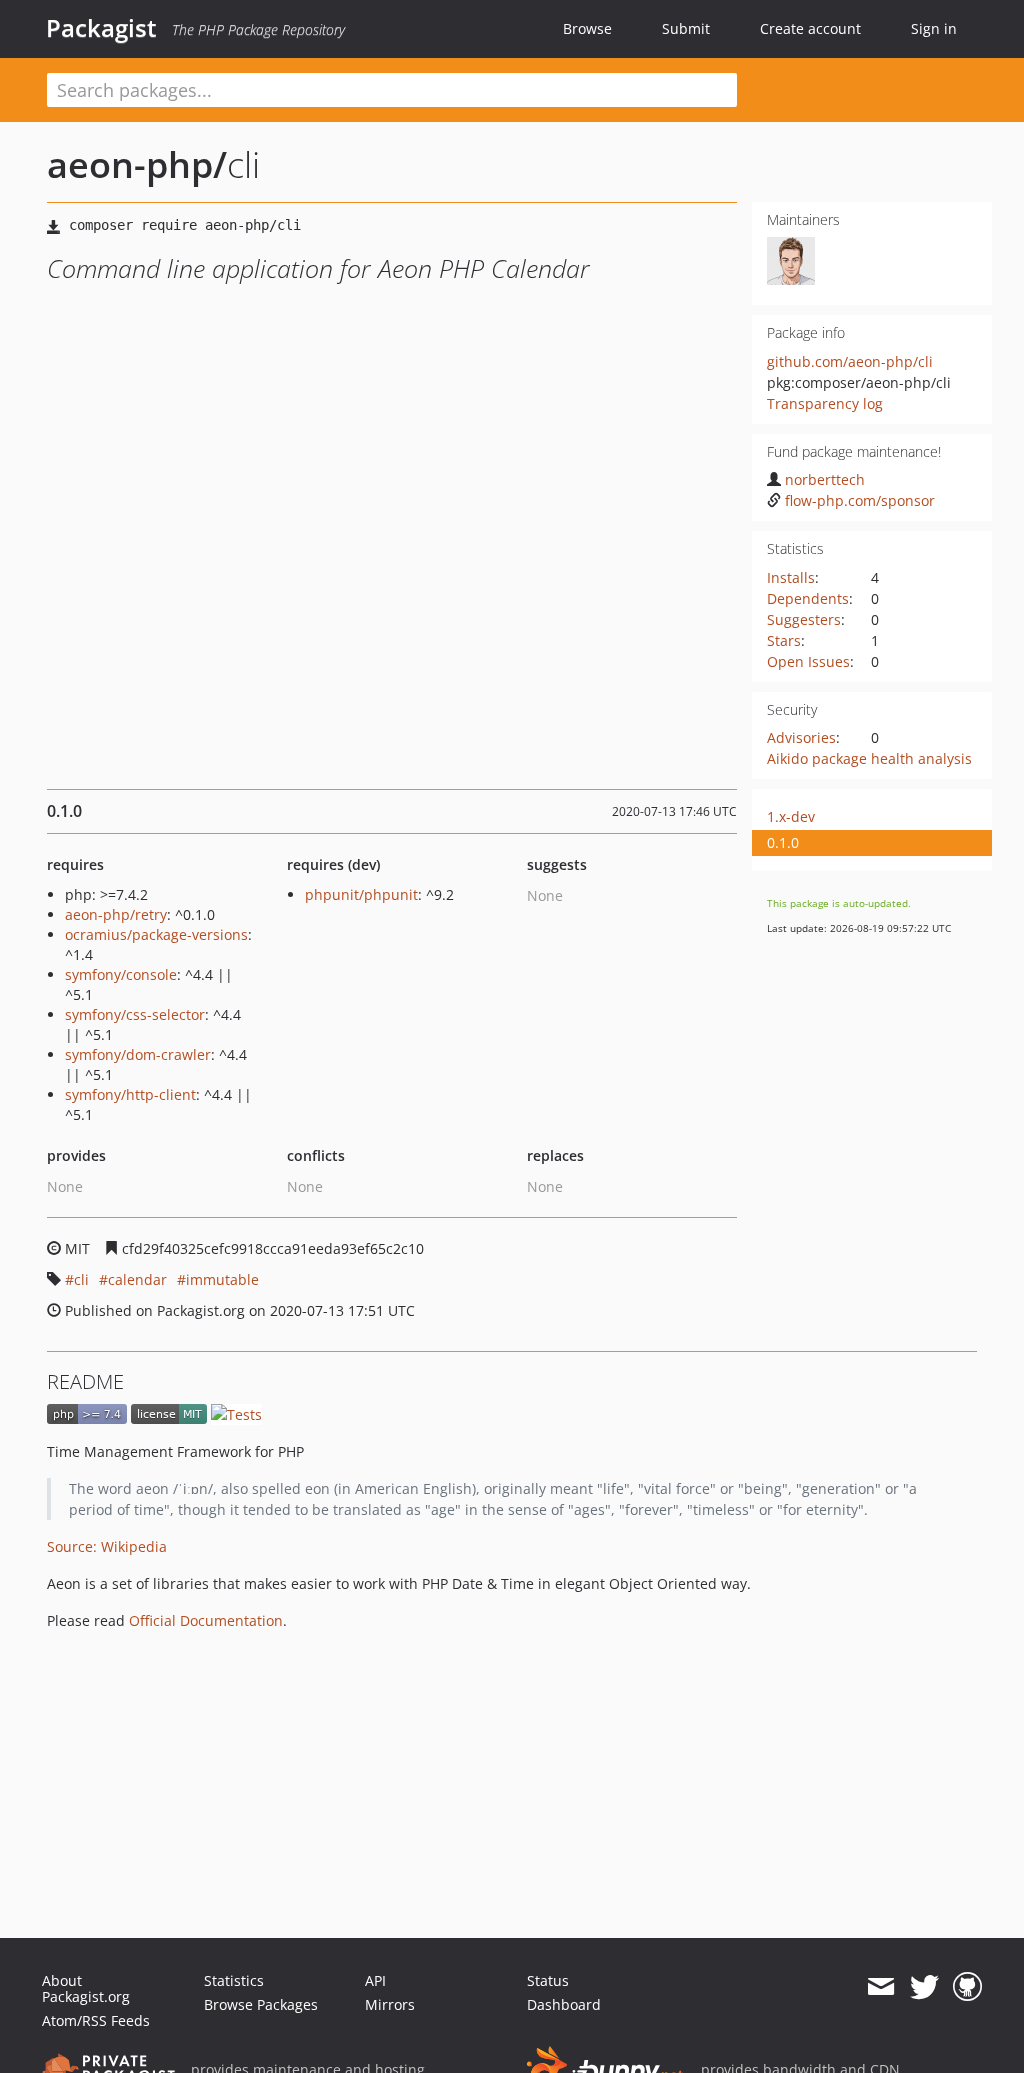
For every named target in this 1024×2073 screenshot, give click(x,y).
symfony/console (121, 974)
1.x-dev (791, 816)
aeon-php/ (137, 164)
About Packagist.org (86, 1988)
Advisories (801, 737)
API (375, 1980)
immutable (222, 1279)
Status (548, 1980)
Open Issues (808, 661)
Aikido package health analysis (869, 758)
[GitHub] (967, 1987)
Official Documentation (206, 1620)
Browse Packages (261, 2004)
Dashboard (564, 2004)
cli (81, 1279)
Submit (686, 28)
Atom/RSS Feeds (96, 2020)
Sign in (934, 28)
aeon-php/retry (116, 914)
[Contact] (880, 1987)
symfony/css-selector (135, 1014)
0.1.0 (783, 842)
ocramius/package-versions (156, 934)
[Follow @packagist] (924, 1987)
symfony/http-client (130, 1094)
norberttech (825, 479)
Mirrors (390, 2004)
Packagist (101, 28)
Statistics (234, 1980)
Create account (810, 28)
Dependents (808, 598)
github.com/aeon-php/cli (850, 361)
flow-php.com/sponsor (860, 500)
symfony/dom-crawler (138, 1054)
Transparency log (825, 403)
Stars (784, 640)
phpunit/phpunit (361, 894)
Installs (791, 577)
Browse (587, 28)
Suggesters (804, 619)
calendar (137, 1279)
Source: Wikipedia (107, 1546)
